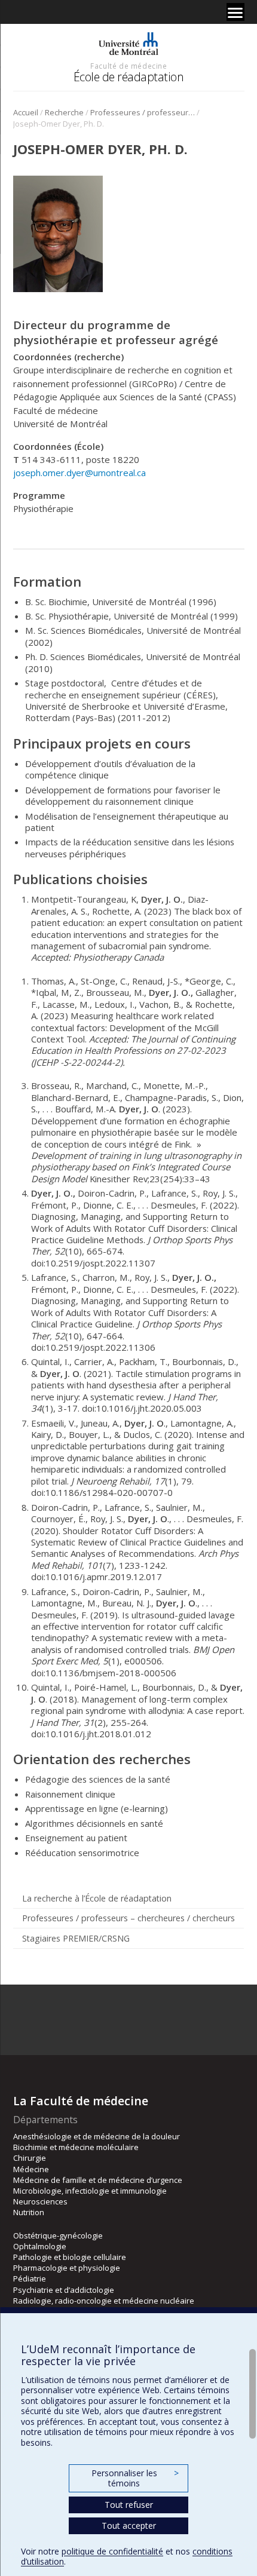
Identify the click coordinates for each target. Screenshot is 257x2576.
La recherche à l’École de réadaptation (97, 1898)
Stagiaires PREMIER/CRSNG (76, 1938)
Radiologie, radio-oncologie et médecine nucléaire (104, 2301)
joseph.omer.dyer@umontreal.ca (79, 473)
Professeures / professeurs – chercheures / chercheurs (143, 112)
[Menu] (235, 12)
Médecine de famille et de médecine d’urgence (98, 2180)
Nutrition (29, 2212)
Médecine (31, 2169)
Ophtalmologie (40, 2246)
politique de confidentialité (112, 2551)
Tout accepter (129, 2526)
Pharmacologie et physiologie (67, 2268)
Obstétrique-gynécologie (58, 2235)
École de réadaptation (129, 77)
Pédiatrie (30, 2278)
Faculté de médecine (128, 66)
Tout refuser (129, 2505)
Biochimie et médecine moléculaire (76, 2147)
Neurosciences (40, 2201)
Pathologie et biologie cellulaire (70, 2257)
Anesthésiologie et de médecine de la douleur (97, 2136)
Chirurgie (30, 2158)
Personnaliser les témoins (135, 2478)
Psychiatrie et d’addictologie (64, 2290)
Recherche (64, 112)
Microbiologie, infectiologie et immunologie (90, 2191)
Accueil (26, 112)
